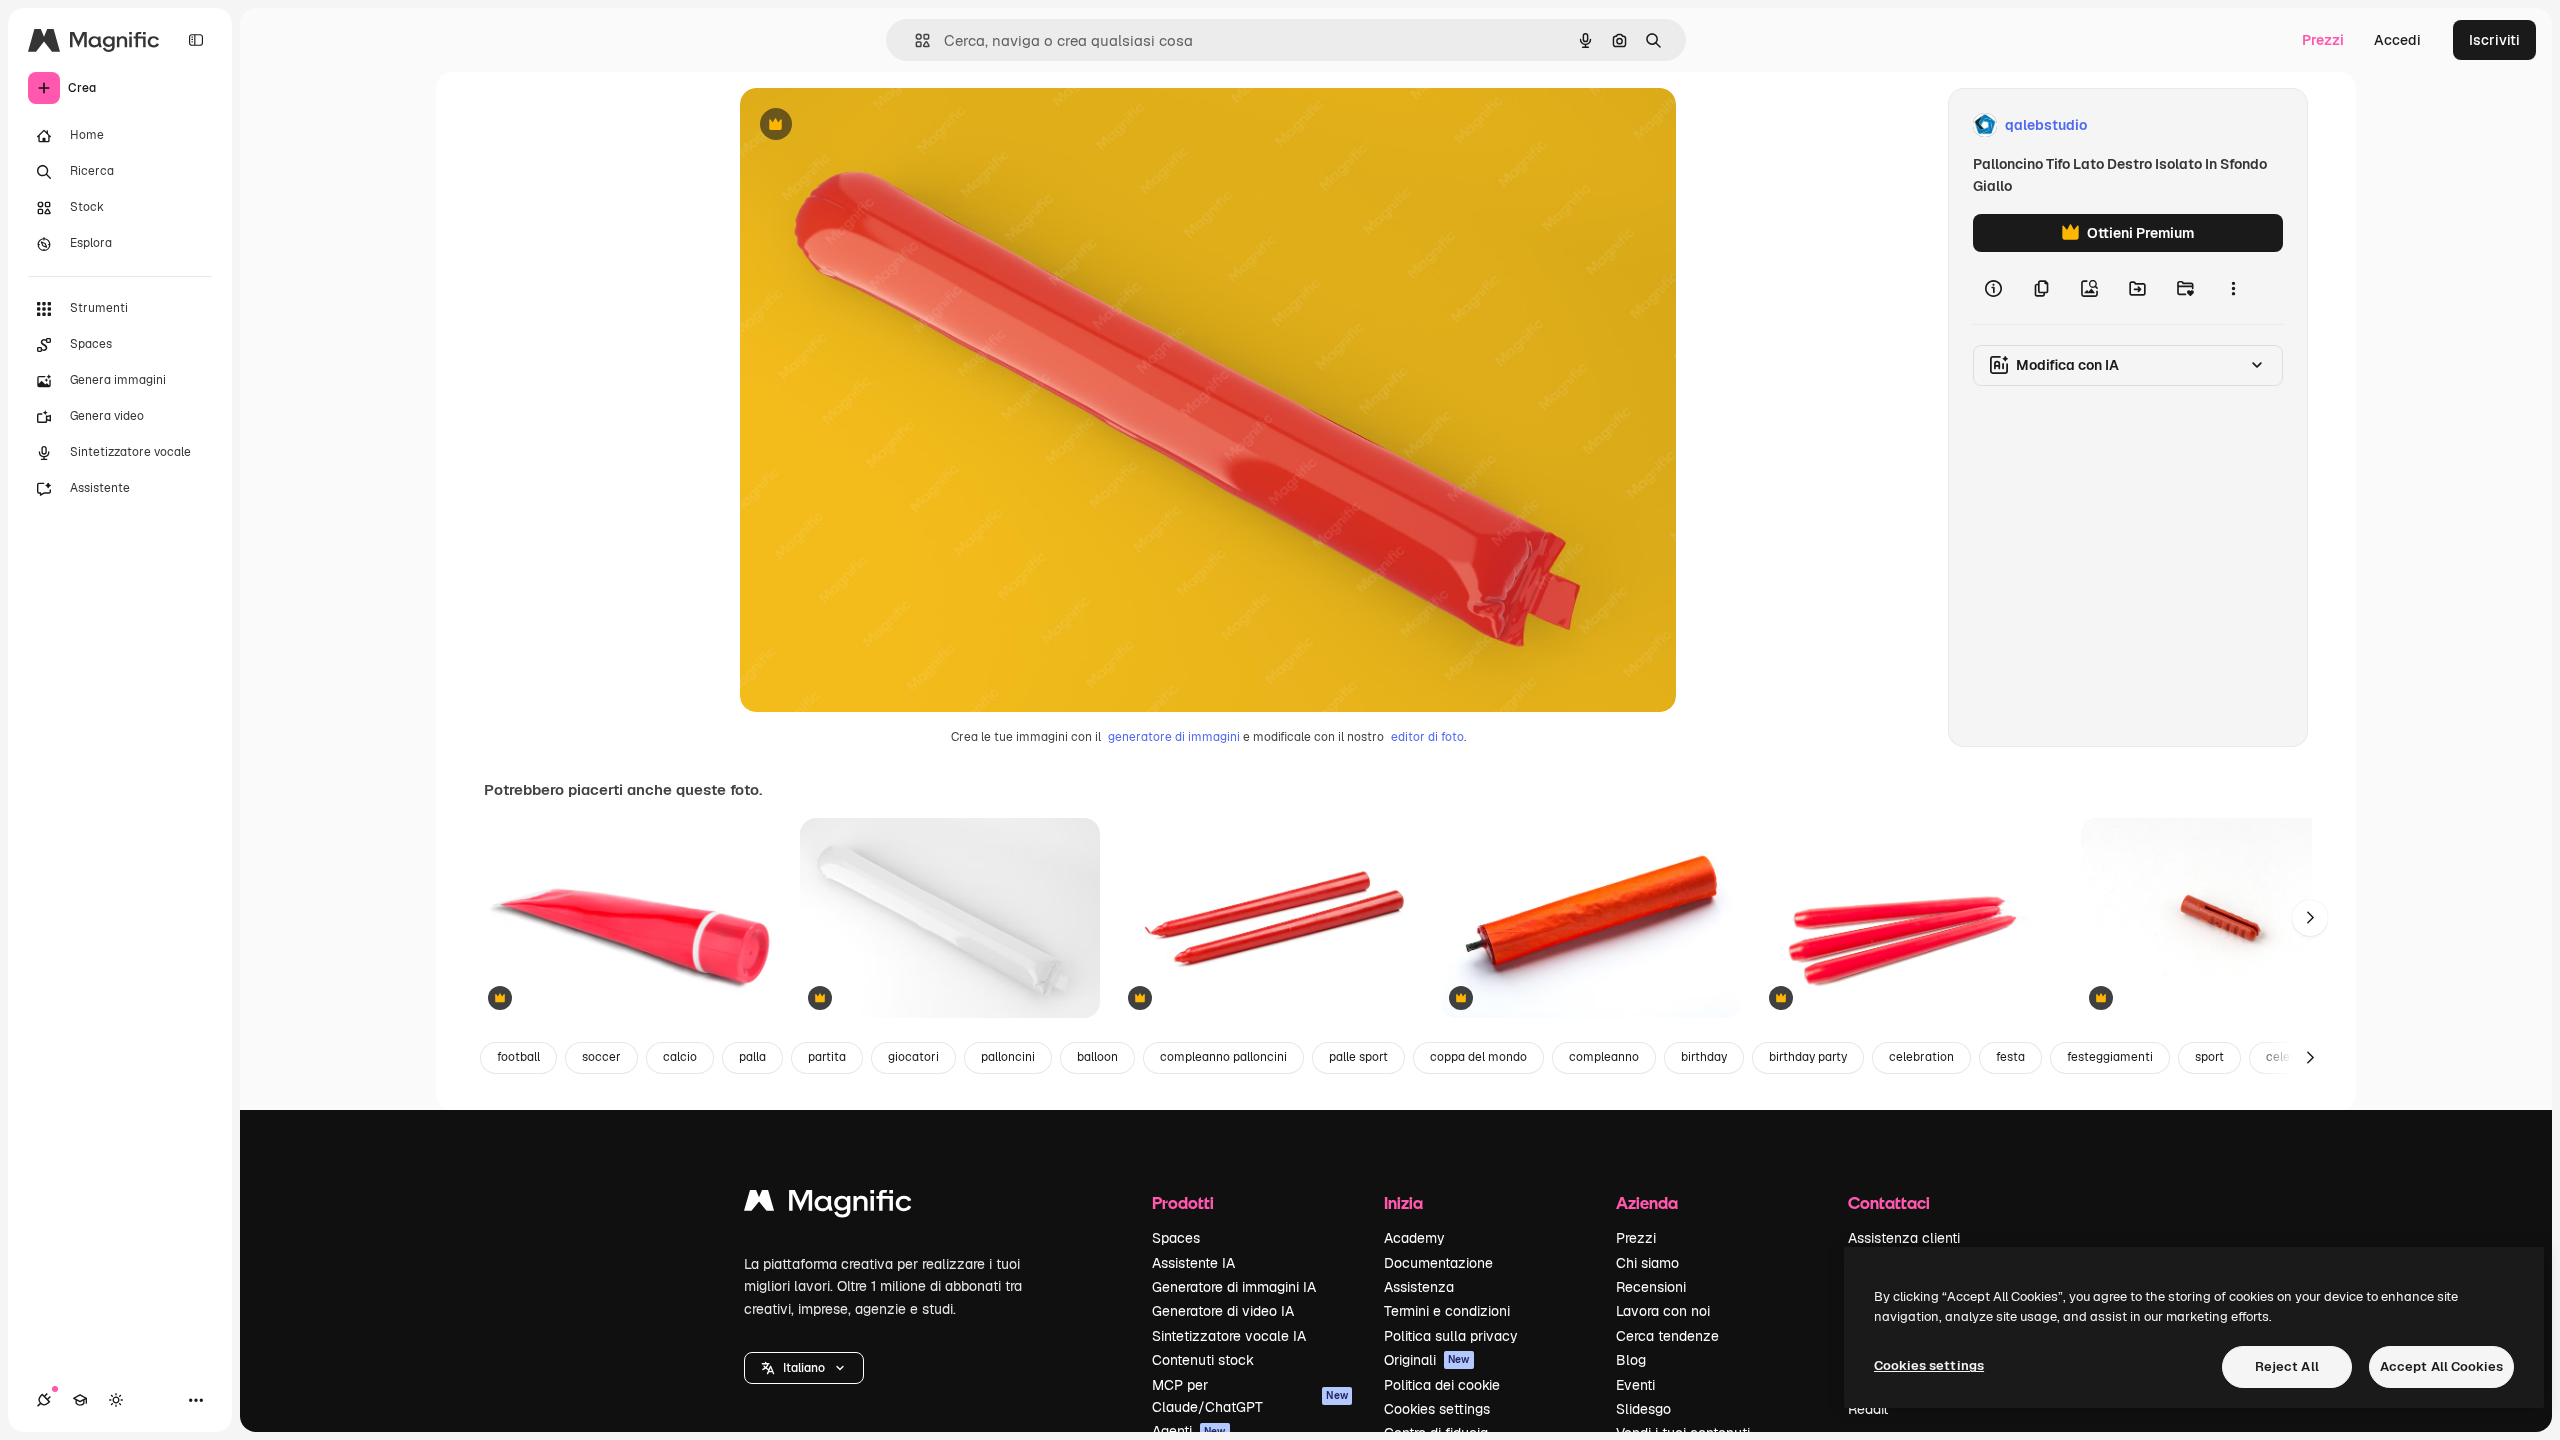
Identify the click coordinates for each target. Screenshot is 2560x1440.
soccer (601, 1057)
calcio (680, 1057)
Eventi (1635, 1385)
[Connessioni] (44, 1400)
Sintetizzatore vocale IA (1229, 1336)
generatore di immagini (1174, 737)
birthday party (1808, 1057)
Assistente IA (1193, 1263)
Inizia (1403, 1202)
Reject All (2287, 1366)
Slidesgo (1643, 1409)
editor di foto (1427, 737)
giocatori (913, 1057)
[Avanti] (2310, 918)
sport (2209, 1057)
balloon (1097, 1057)
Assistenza (1419, 1287)
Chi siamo (1647, 1263)
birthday (1704, 1057)
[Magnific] (828, 1205)
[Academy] (80, 1400)
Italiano (804, 1368)
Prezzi (2323, 40)
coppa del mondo (1478, 1057)
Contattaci (1889, 1202)
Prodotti (1183, 1202)
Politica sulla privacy (1451, 1336)
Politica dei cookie (1442, 1385)
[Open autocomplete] (914, 40)
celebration (1921, 1057)
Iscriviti (2494, 40)
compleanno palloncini (1223, 1057)
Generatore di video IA (1223, 1311)
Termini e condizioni (1447, 1311)
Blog (1631, 1360)
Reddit (1868, 1409)
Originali (1427, 1360)
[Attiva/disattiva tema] (116, 1400)
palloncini (1008, 1057)
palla (752, 1057)
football (518, 1057)
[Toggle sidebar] (196, 40)
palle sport (1358, 1057)
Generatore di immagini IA (1234, 1287)
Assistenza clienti (1904, 1238)
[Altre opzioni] (2233, 288)
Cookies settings (1437, 1409)
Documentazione (1438, 1263)
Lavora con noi (1663, 1311)
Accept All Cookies (2441, 1366)
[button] (804, 1368)
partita (827, 1057)
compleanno (1604, 1057)
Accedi (2397, 40)
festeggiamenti (2110, 1057)
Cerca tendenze (1667, 1336)
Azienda (1647, 1202)
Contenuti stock (1203, 1360)
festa (2010, 1057)
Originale (872, 125)
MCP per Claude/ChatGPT (1250, 1396)
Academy (1414, 1238)
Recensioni (1651, 1287)
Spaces (1176, 1238)
